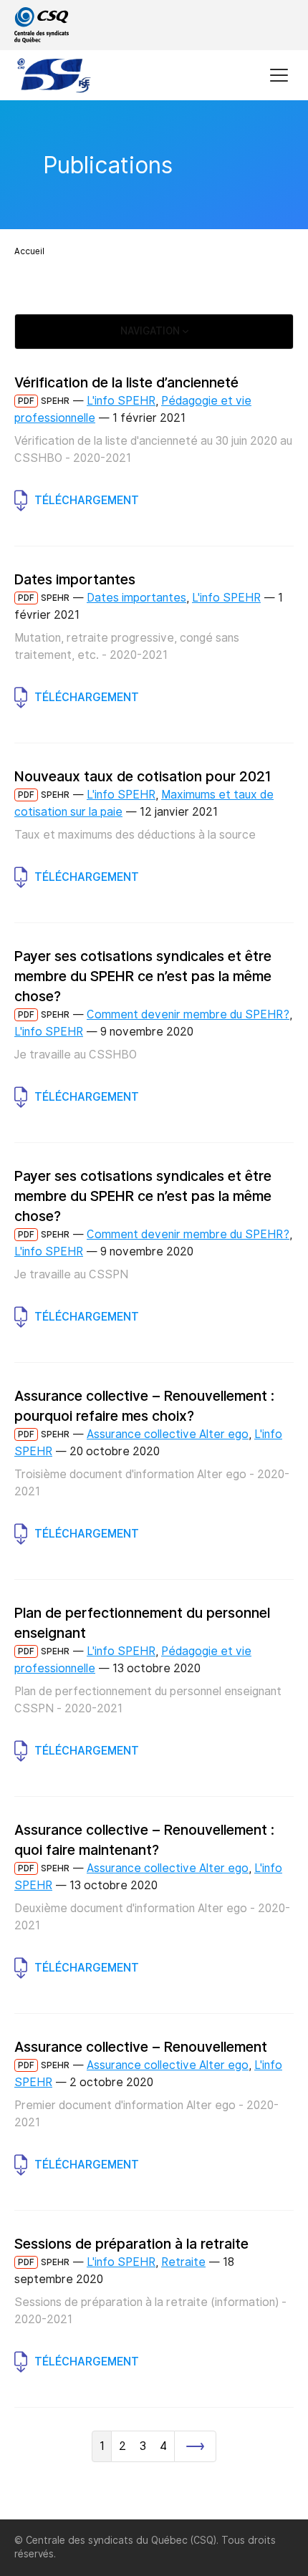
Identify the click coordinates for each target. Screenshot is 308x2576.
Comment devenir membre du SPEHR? (188, 1014)
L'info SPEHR (121, 401)
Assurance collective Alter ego (168, 1434)
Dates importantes (136, 598)
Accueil (29, 251)
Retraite (183, 2262)
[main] (154, 1310)
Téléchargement (87, 500)
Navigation (151, 331)
